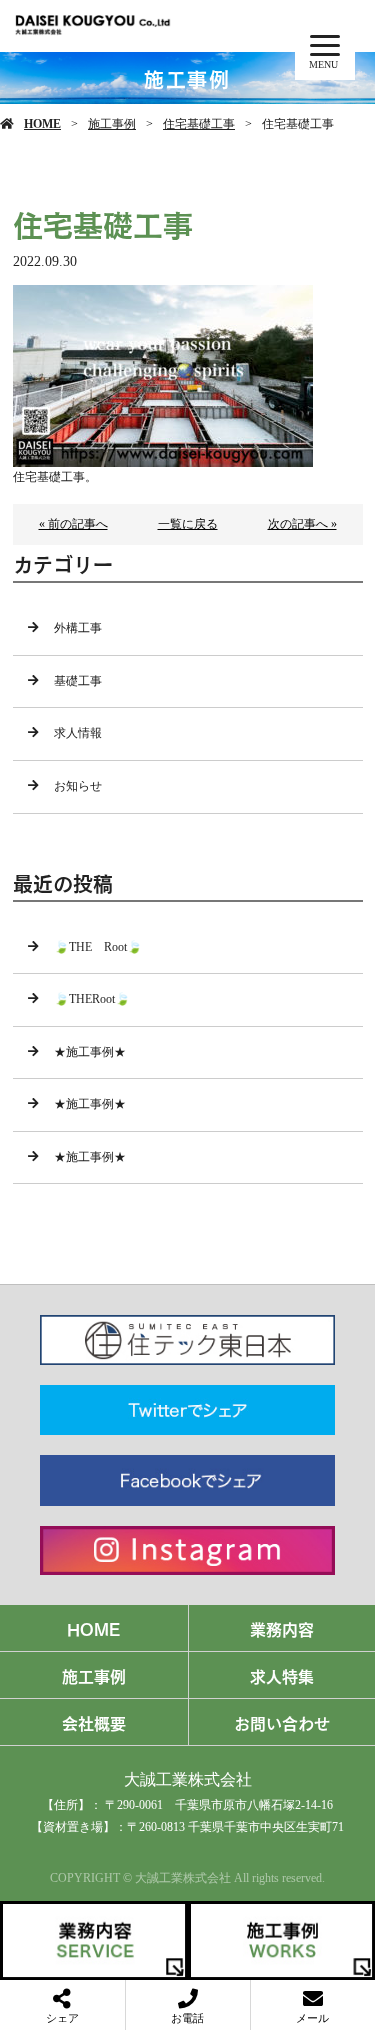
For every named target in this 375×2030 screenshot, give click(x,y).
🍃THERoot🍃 (92, 999)
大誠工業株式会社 (188, 1779)
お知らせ (78, 786)
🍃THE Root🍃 (98, 947)
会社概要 (94, 1722)
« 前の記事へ (73, 524)
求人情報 (78, 733)
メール (312, 2018)
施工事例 (112, 124)
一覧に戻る (188, 524)
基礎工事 (78, 681)
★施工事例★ (90, 1052)
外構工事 (78, 628)
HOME (42, 124)
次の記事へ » (302, 524)
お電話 (187, 2018)
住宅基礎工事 (199, 124)
